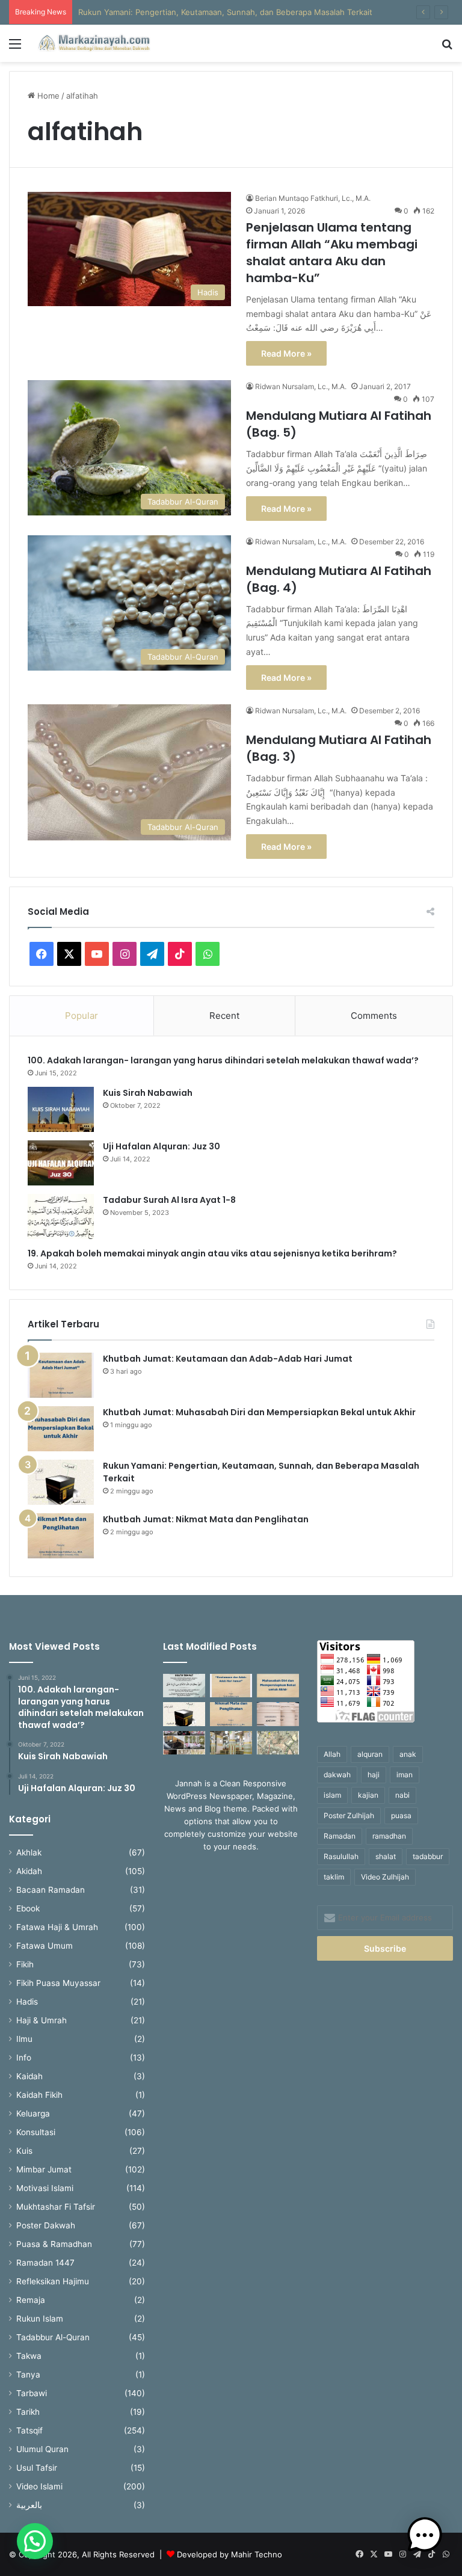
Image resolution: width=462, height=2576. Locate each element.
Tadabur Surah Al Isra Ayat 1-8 (169, 1200)
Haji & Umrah (42, 2020)
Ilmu (24, 2039)
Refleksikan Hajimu (53, 2281)
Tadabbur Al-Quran (53, 2337)
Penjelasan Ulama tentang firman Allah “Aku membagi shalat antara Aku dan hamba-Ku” (332, 253)
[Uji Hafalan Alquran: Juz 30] (61, 1163)
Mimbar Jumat (44, 2169)
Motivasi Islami (45, 2188)
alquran (370, 1754)
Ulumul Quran (42, 2449)
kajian (368, 1795)
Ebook (28, 1908)
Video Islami (39, 2486)
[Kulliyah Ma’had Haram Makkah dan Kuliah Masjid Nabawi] (184, 1743)
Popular (82, 1016)
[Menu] (15, 48)
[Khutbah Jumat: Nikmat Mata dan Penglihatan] (61, 1536)
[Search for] (447, 48)
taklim (334, 1877)
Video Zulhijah (385, 1877)
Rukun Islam (40, 2319)
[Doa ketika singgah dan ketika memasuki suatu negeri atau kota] (184, 1686)
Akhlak (29, 1852)
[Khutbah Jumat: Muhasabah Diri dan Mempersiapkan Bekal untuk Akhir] (61, 1429)
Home (47, 96)
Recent (224, 1016)
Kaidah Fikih (39, 2095)
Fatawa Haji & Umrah (57, 1927)
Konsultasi (36, 2132)
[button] (35, 2541)
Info (24, 2058)
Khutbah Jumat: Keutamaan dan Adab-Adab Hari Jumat (228, 1359)
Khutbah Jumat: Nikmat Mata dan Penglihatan (206, 1519)
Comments (374, 1016)
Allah (332, 1754)
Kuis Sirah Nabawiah (148, 1093)
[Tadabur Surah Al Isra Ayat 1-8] (61, 1216)
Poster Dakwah (46, 2225)
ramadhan (389, 1836)
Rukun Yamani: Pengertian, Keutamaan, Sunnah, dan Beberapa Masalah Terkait (225, 12)
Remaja (31, 2300)
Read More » (286, 353)
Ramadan (340, 1836)
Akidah (29, 1871)
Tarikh (28, 2412)
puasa (401, 1815)
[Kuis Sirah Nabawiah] (61, 1109)
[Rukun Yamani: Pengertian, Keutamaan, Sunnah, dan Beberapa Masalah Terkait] (61, 1482)
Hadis (27, 2002)
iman (405, 1775)
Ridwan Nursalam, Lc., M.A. (301, 386)
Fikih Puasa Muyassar (58, 1983)
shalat (386, 1856)
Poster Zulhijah (349, 1815)
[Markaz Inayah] (94, 43)
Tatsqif (29, 2430)
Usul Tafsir (37, 2468)
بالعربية (29, 2505)
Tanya (28, 2375)
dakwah (337, 1775)
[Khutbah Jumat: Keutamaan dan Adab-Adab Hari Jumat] (61, 1375)
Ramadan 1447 (45, 2263)
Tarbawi (32, 2393)
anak (408, 1754)
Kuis (24, 2151)
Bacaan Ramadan (51, 1890)
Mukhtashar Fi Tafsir (56, 2207)
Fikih (25, 1964)
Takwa (29, 2356)
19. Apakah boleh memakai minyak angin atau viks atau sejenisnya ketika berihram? (213, 1253)
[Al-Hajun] (278, 1743)
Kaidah (29, 2076)
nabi (402, 1795)
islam (332, 1795)
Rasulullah (341, 1856)
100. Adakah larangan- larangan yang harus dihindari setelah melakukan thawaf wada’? (225, 1060)
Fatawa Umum (45, 1946)
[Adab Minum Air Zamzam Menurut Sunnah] (278, 1714)
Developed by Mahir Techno (229, 2554)
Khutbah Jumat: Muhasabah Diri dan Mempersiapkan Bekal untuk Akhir (259, 1412)
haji (374, 1775)
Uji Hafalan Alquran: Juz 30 (162, 1146)
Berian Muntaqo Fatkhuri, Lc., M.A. (313, 198)
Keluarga (33, 2113)
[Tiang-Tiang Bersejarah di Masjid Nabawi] (231, 1743)
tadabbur (428, 1856)
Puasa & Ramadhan (54, 2244)
